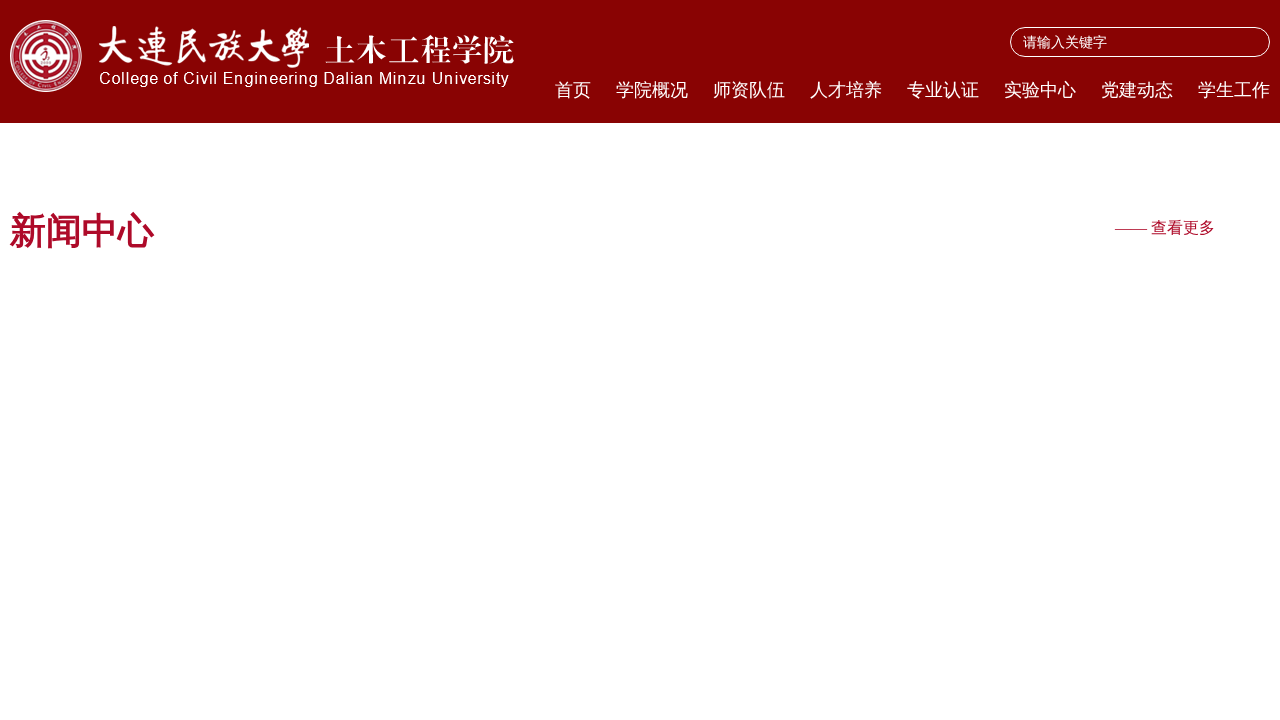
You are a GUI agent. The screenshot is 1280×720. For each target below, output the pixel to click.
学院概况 (652, 90)
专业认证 (943, 90)
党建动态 (1137, 90)
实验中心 (1040, 90)
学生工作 (1234, 90)
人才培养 (846, 90)
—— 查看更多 (1165, 227)
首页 (573, 90)
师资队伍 (749, 90)
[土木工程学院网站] (268, 56)
